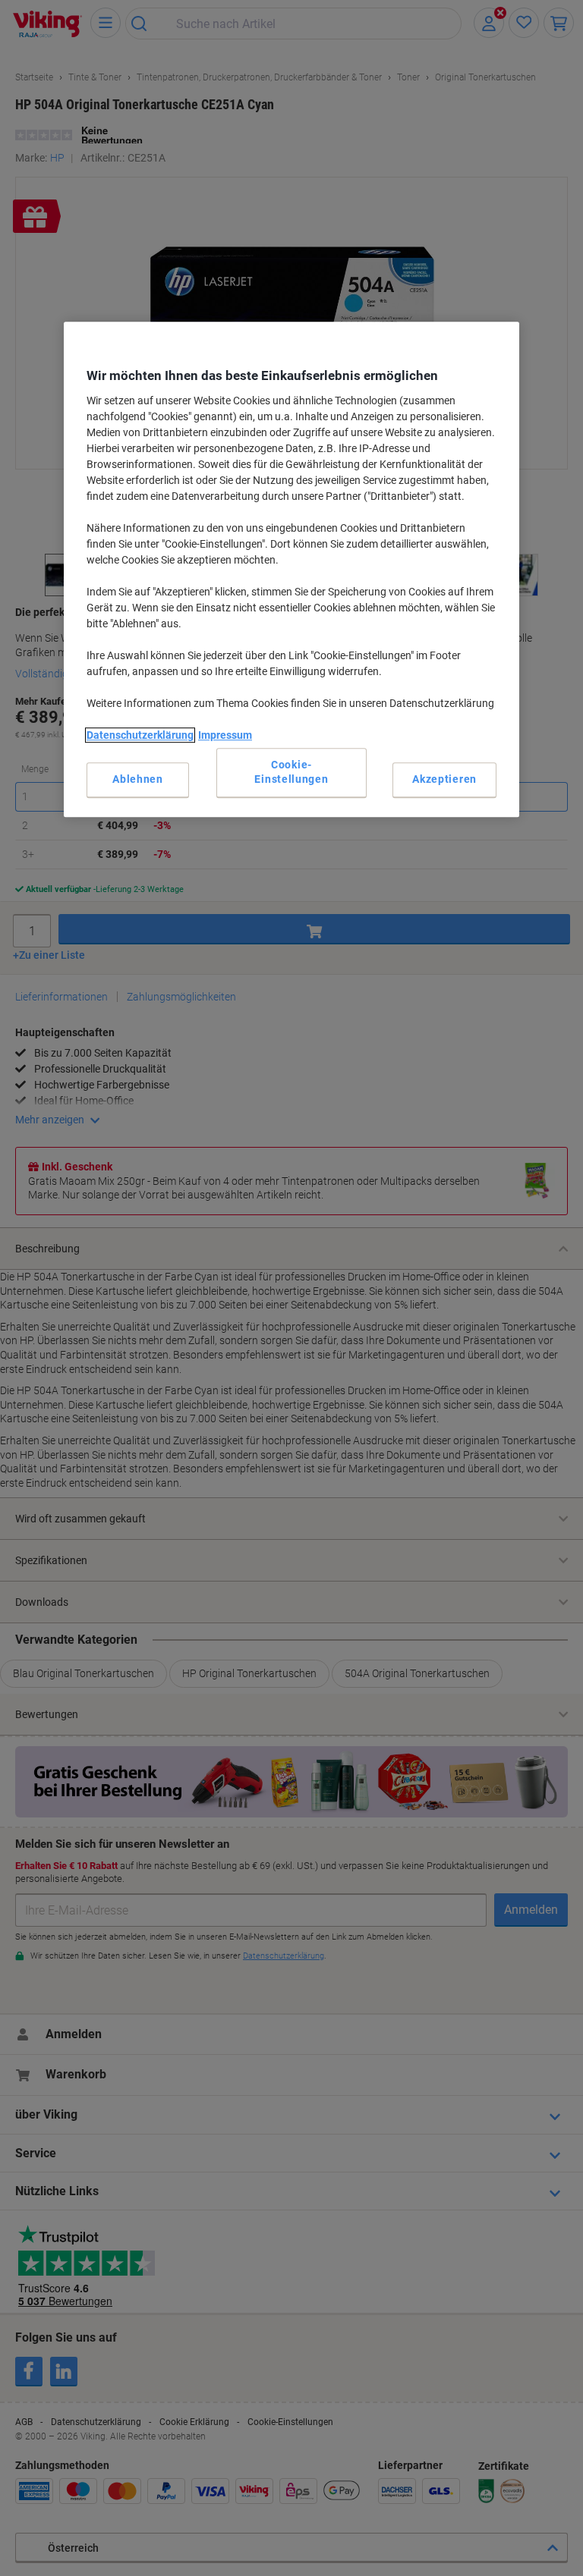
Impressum (225, 735)
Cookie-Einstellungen (291, 772)
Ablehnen (138, 779)
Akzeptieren (444, 779)
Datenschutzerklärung (140, 735)
